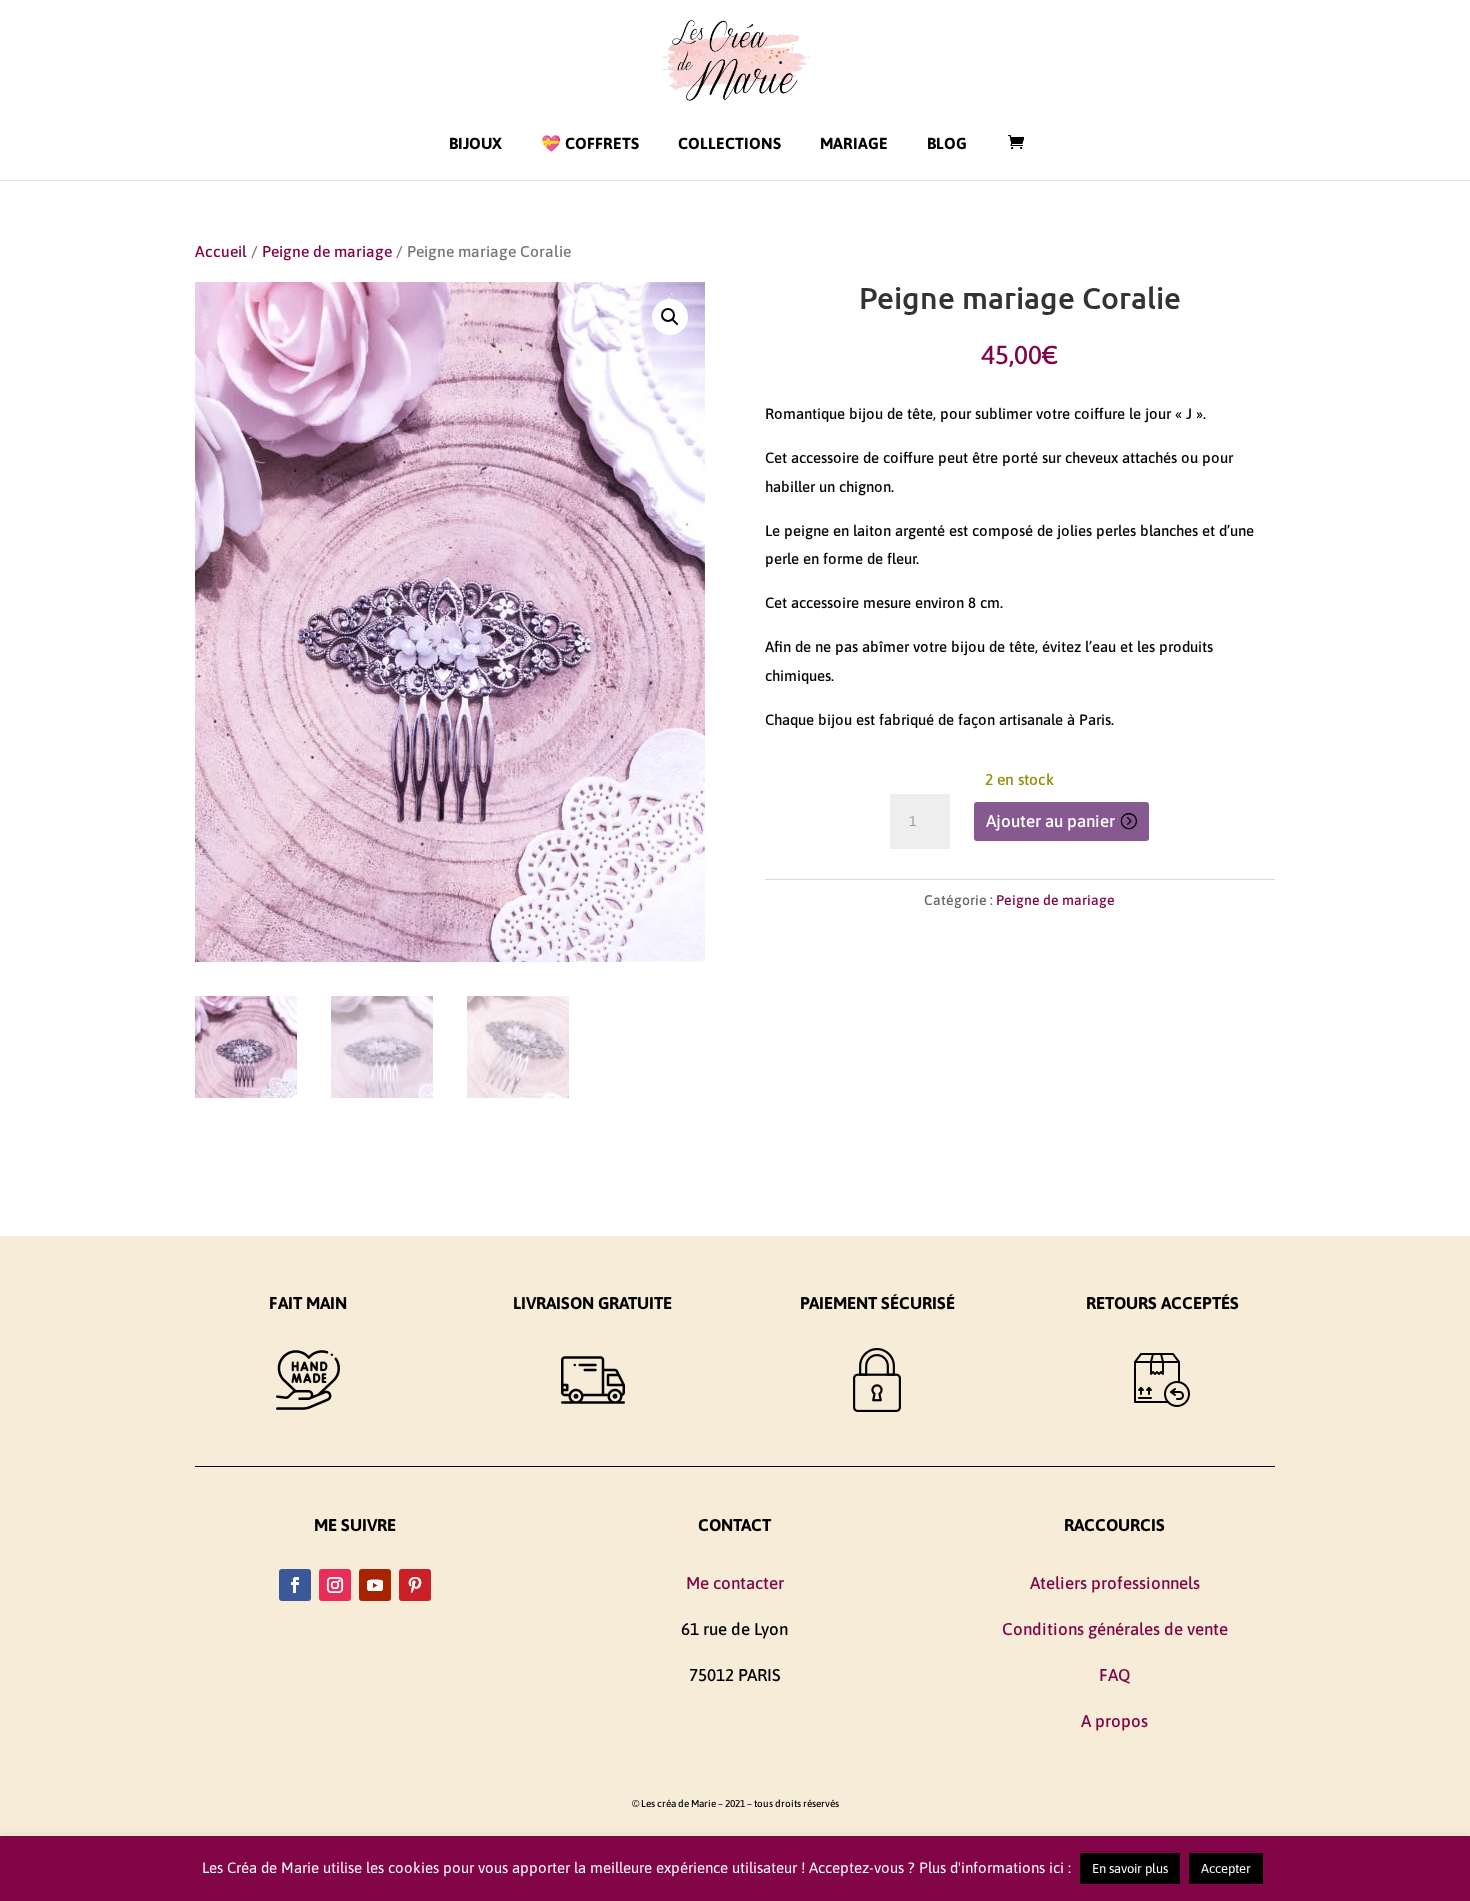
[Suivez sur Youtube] (375, 1585)
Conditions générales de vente (1115, 1629)
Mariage (854, 143)
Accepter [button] (1226, 1868)
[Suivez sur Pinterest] (415, 1585)
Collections (729, 143)
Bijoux (475, 143)
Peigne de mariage (327, 251)
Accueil (221, 251)
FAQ (1114, 1675)
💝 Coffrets (590, 143)
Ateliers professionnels (1115, 1583)
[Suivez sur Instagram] (335, 1585)
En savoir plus (1130, 1868)
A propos (1114, 1721)
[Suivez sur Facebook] (295, 1585)
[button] (670, 317)
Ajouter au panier (1050, 821)
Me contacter (735, 1583)
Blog (947, 143)
